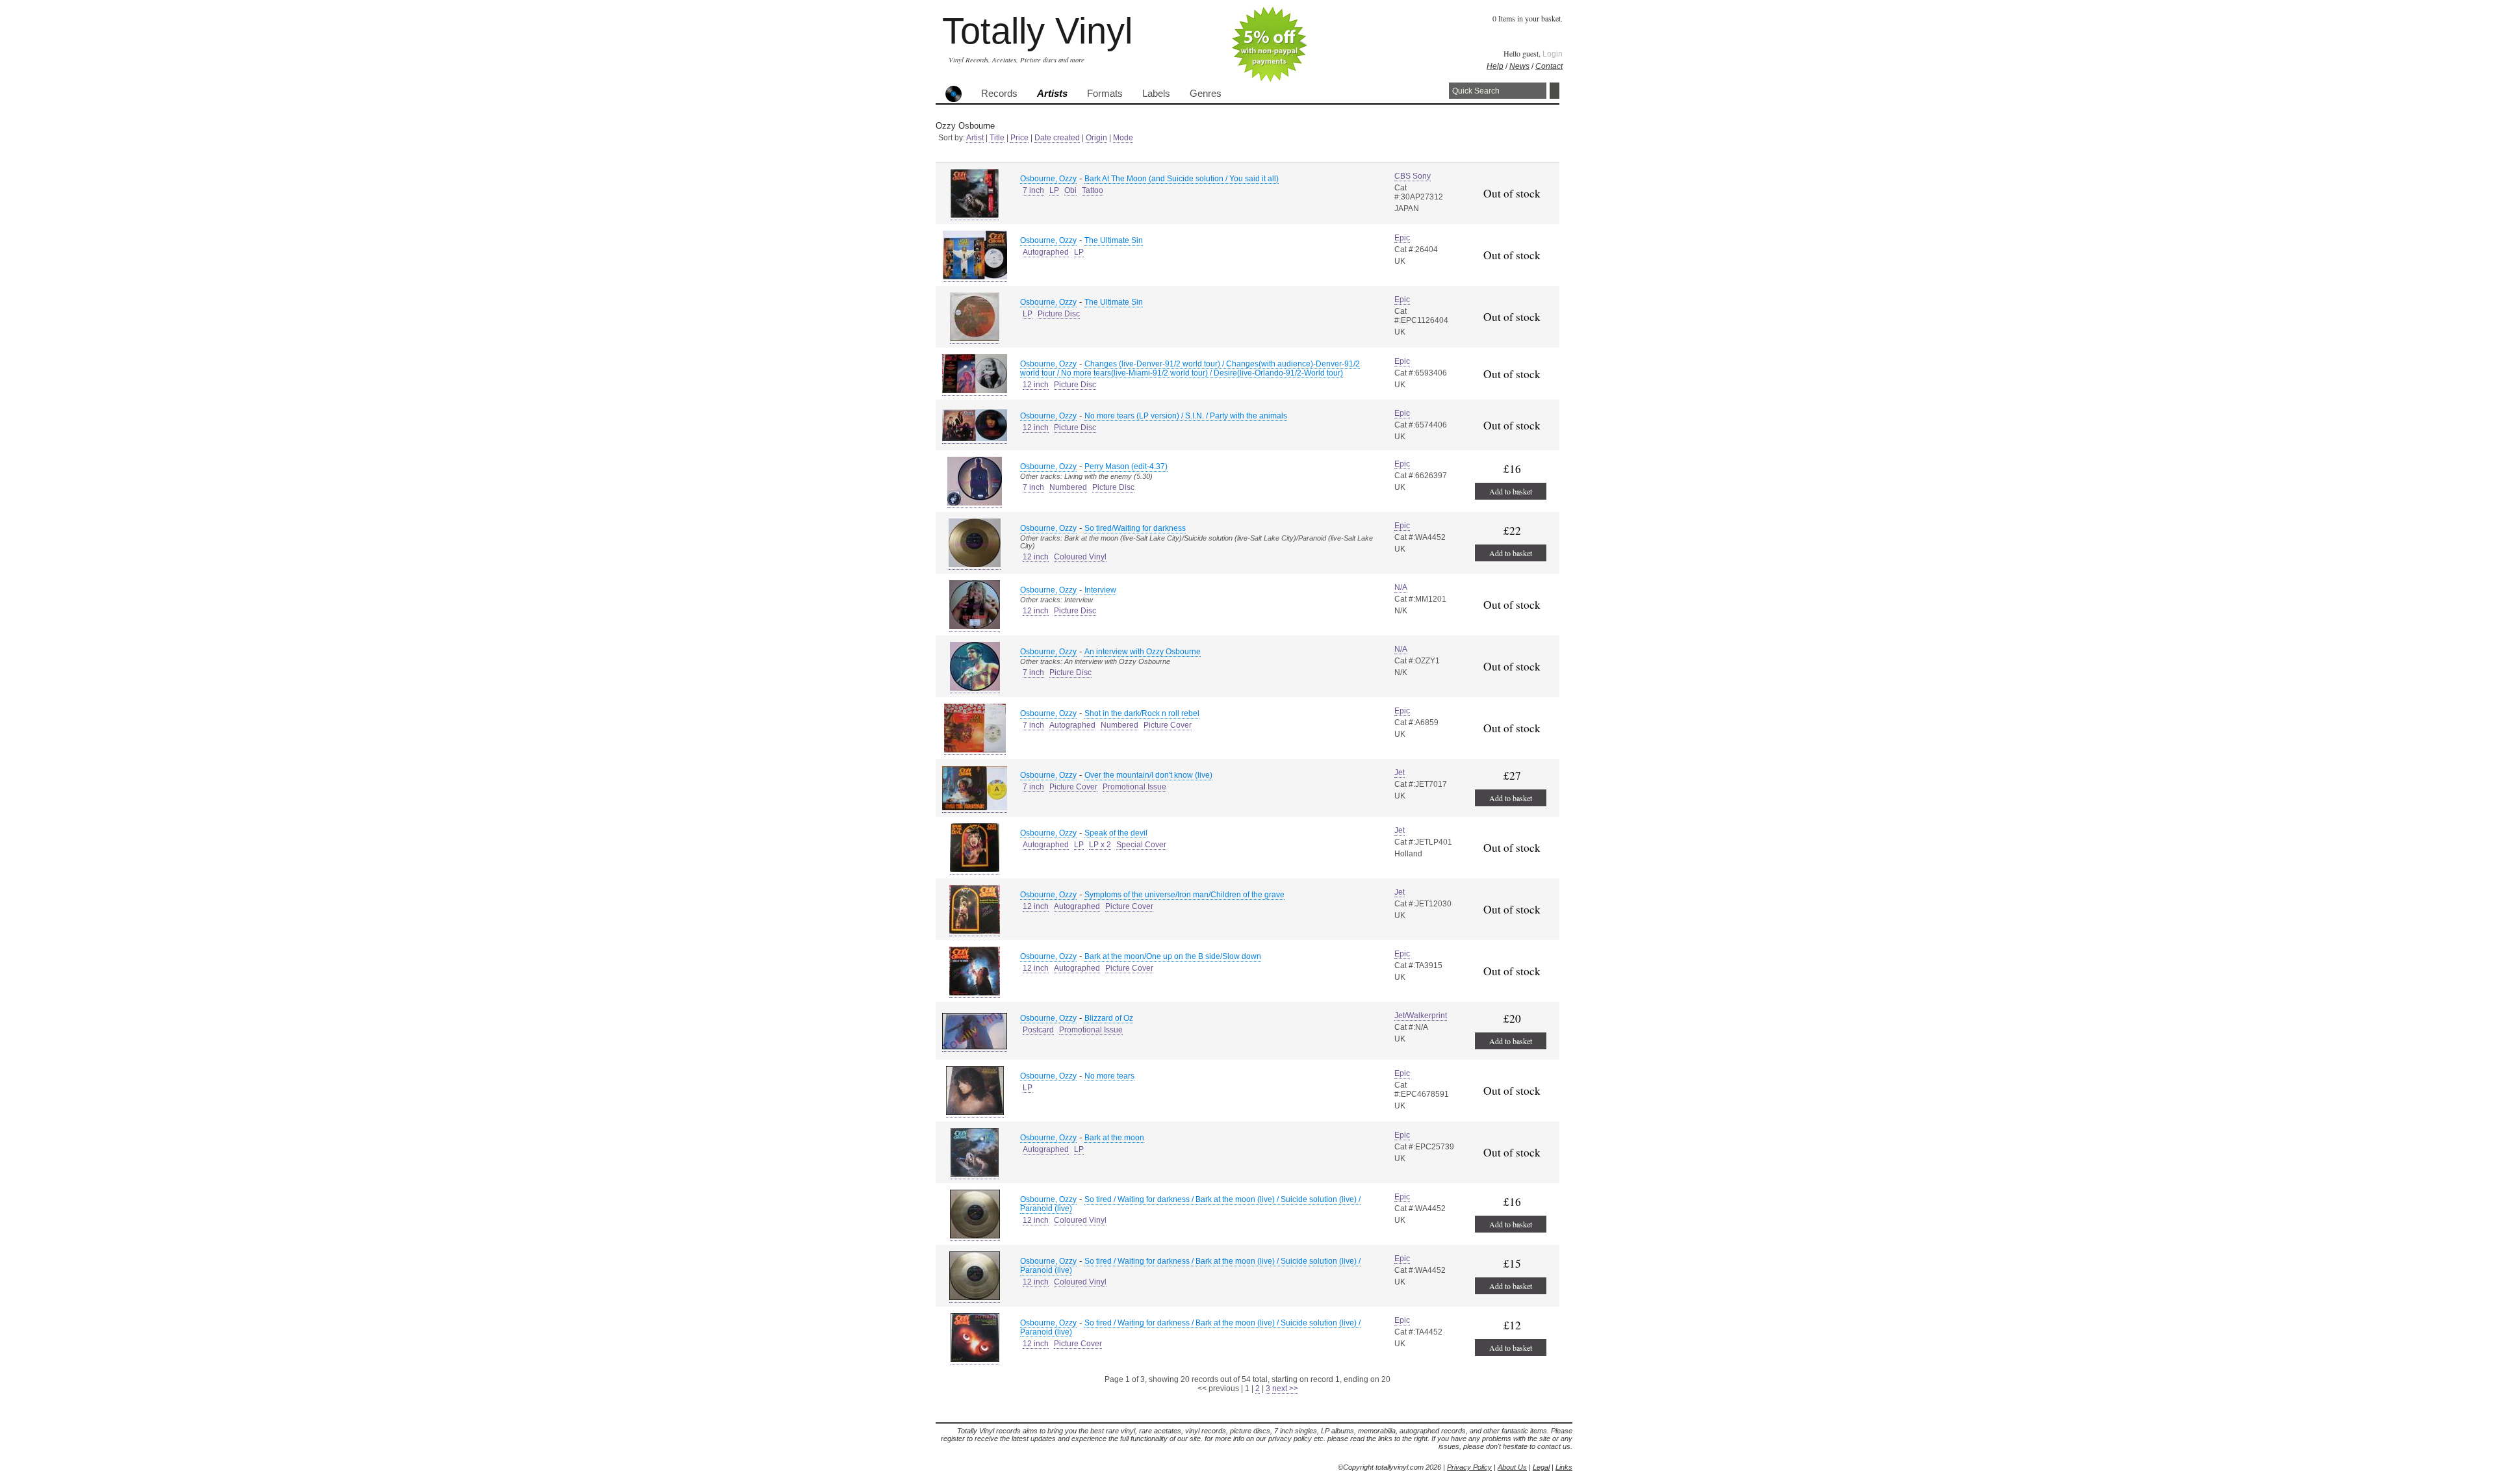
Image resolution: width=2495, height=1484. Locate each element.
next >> (1285, 1388)
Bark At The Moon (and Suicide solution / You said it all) (1182, 179)
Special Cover (1141, 845)
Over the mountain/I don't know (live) (1148, 775)
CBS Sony (1413, 176)
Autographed (1046, 252)
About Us (1512, 1467)
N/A (1401, 587)
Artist (975, 138)
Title (997, 138)
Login (1553, 54)
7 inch (1033, 190)
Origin (1096, 138)
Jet (1400, 773)
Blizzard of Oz (1109, 1018)
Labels (1156, 94)
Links (1564, 1467)
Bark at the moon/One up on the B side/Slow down (1173, 956)
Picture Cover (1168, 725)
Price (1019, 138)
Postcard (1038, 1030)
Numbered (1068, 487)
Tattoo (1093, 190)
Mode (1123, 138)
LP (1054, 190)
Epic (1402, 238)
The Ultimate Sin (1114, 240)
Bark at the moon (1114, 1138)
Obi (1070, 190)
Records (999, 94)
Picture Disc (1059, 314)
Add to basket (1511, 491)
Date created (1057, 138)
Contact (1549, 66)
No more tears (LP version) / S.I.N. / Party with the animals (1186, 416)
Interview (1100, 590)
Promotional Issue (1134, 787)
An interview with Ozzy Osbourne (1143, 652)
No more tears (1109, 1076)
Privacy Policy (1469, 1467)
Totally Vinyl (1037, 31)
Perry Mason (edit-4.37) (1126, 467)
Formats (1105, 94)
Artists (1052, 94)
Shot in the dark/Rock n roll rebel (1142, 713)
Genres (1206, 94)
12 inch (1036, 385)
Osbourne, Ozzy (1048, 179)
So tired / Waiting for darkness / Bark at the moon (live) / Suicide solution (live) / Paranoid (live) (1190, 1204)
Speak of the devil (1116, 833)
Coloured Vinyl (1080, 557)
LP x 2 (1100, 845)
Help (1495, 66)
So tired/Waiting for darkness (1135, 528)
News (1519, 66)
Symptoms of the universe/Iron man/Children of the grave (1184, 895)
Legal (1541, 1467)
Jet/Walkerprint (1421, 1016)
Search (1555, 91)
